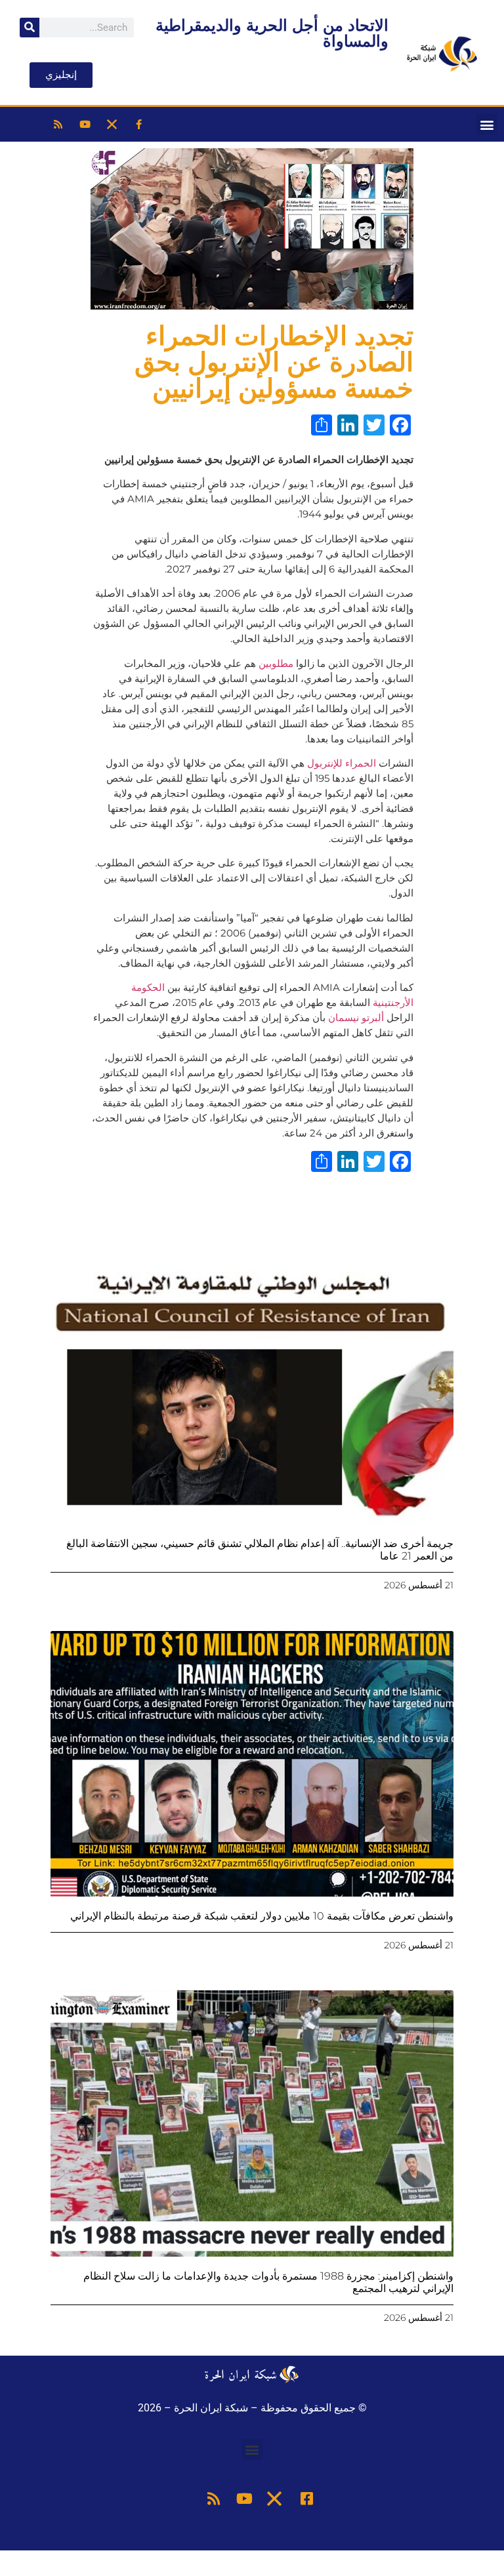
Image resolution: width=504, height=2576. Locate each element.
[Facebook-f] (139, 125)
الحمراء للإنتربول (342, 763)
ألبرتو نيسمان (357, 1017)
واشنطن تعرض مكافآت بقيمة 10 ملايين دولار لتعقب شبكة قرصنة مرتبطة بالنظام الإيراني (262, 1916)
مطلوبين (276, 663)
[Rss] (58, 125)
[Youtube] (85, 125)
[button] (487, 124)
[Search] (30, 28)
